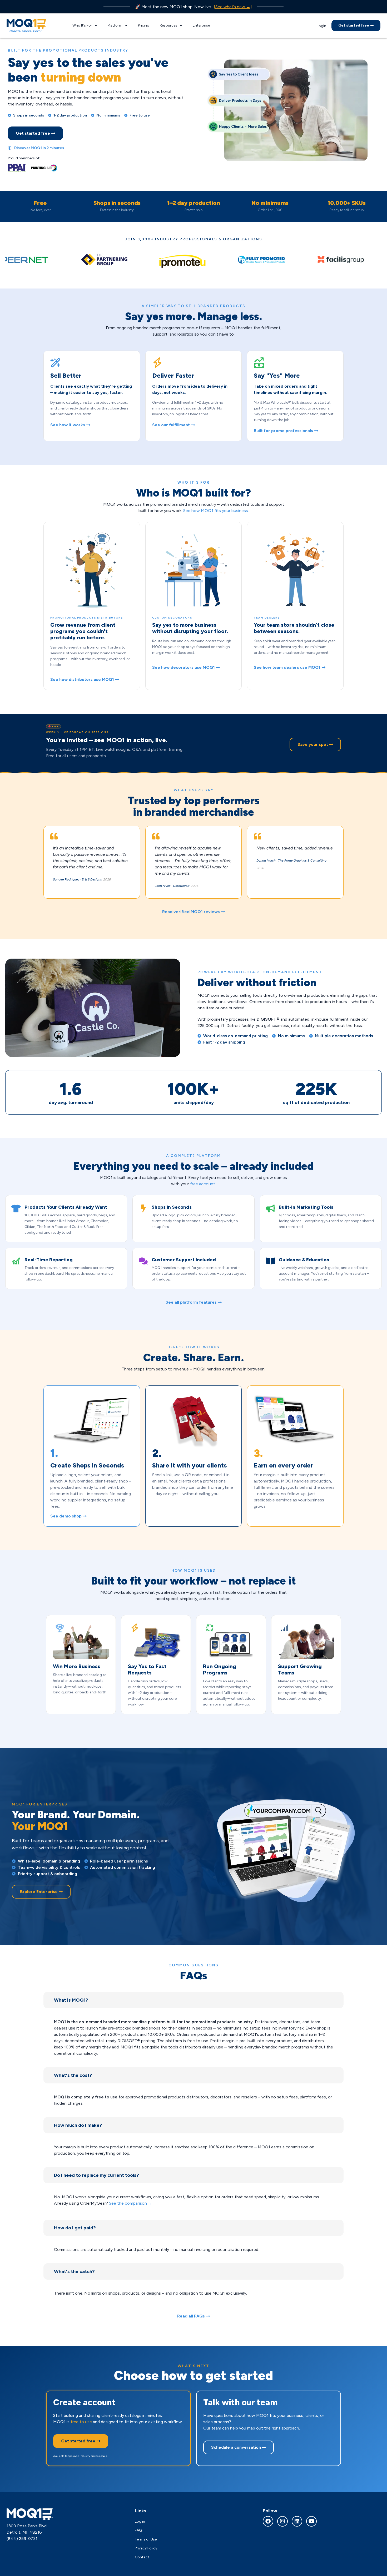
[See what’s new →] (233, 7)
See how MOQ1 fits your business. (216, 511)
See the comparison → (131, 2203)
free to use (81, 2422)
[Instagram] (282, 2521)
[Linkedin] (297, 2521)
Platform (115, 25)
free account (203, 1184)
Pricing (144, 25)
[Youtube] (311, 2521)
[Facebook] (268, 2521)
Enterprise (201, 25)
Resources (168, 25)
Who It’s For (82, 25)
